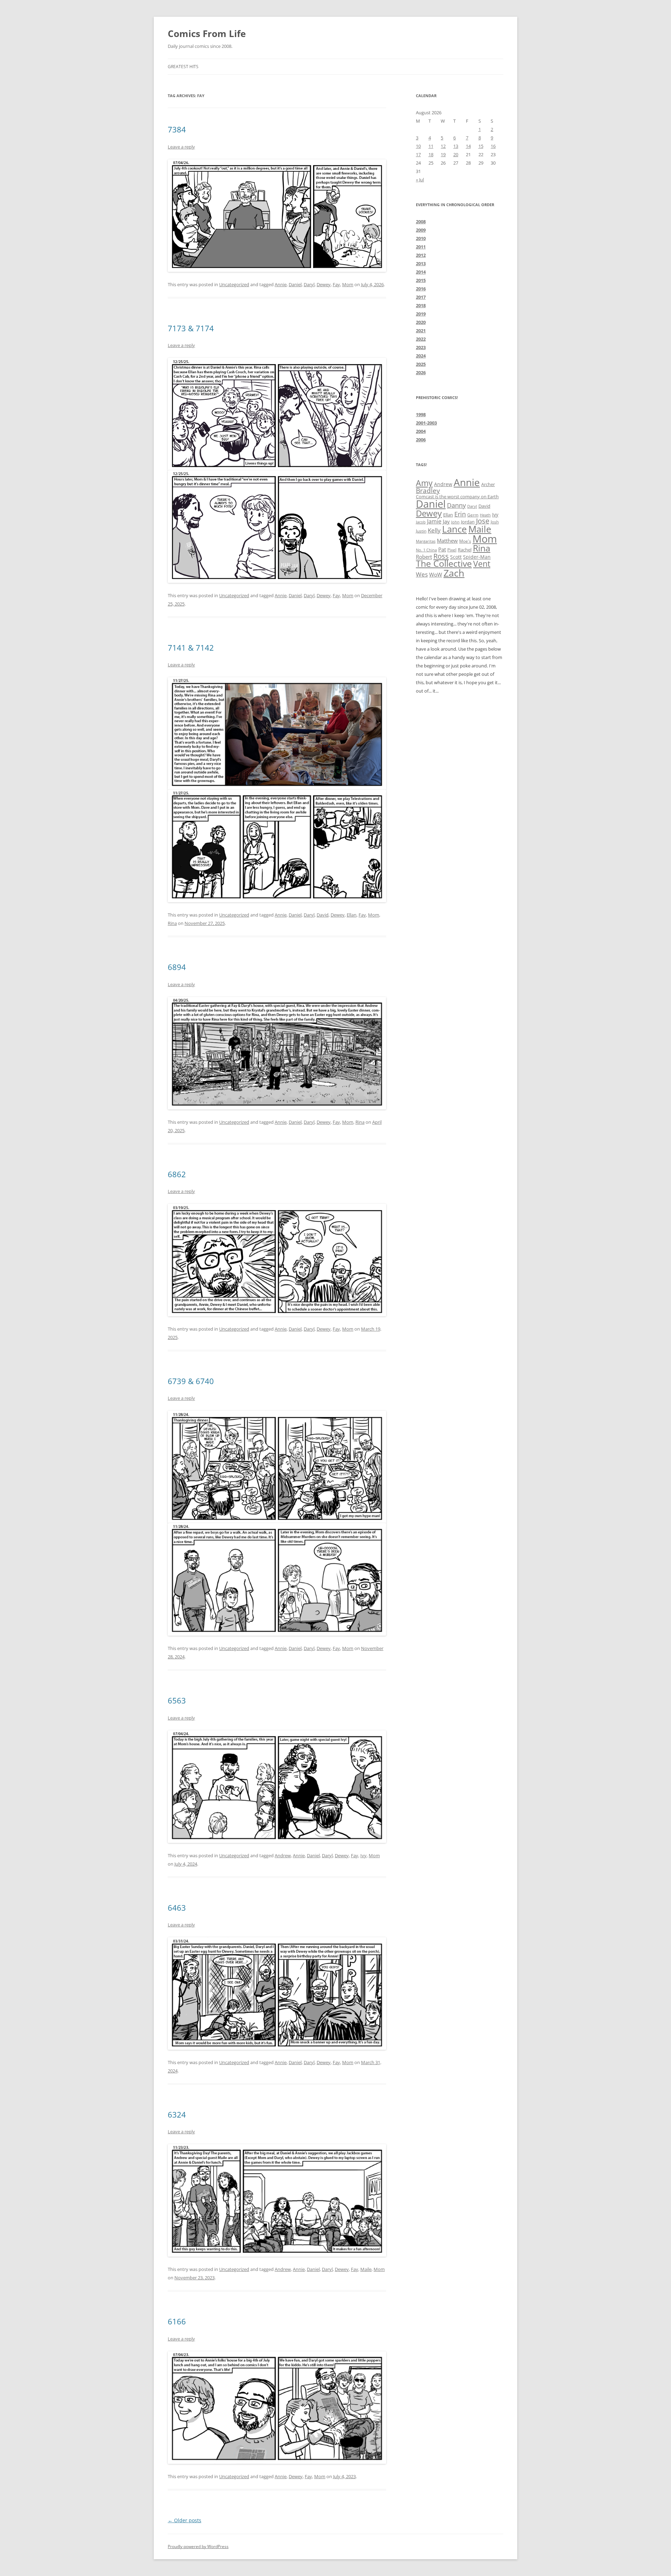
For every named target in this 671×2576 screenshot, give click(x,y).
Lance (454, 529)
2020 (421, 322)
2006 (421, 440)
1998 (421, 414)
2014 (421, 272)
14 (468, 146)
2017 (421, 297)
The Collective (444, 563)
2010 (421, 238)
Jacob (421, 522)
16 (493, 146)
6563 (177, 1700)
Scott (456, 557)
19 (443, 154)
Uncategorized (234, 284)
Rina (172, 923)
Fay (336, 284)
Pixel (452, 550)
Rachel (465, 550)
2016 (421, 289)
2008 (421, 222)
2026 (421, 372)
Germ (473, 515)
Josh (495, 522)
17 (418, 154)
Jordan (468, 522)
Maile (366, 2269)
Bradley (428, 490)
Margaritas (426, 541)
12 (443, 146)
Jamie (434, 521)
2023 (421, 347)
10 (418, 146)
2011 (421, 247)
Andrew (283, 1855)
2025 (421, 364)
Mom (348, 284)
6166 (177, 2321)
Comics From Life (207, 34)
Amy (424, 483)
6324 (177, 2114)
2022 (421, 339)
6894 (177, 967)
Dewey (324, 284)
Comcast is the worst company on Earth (457, 497)
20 (456, 154)
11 (431, 146)
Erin (460, 514)
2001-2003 (426, 423)
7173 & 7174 (191, 328)
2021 (421, 331)
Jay (446, 521)
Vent (482, 564)
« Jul (420, 180)
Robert (424, 557)
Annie (281, 284)
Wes (422, 574)
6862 (177, 1174)
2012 (421, 255)
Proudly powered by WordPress (198, 2546)
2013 (421, 263)
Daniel (295, 284)
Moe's (465, 541)
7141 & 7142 (191, 647)
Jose (483, 521)
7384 (177, 129)
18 (431, 154)
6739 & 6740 (191, 1381)
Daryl (309, 284)
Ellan (352, 915)
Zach (454, 573)
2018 (421, 305)
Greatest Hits (183, 67)
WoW (436, 574)
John (455, 522)
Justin (421, 531)
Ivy (363, 1855)
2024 (421, 356)
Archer (488, 484)
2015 (421, 280)
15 (481, 146)
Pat (442, 549)
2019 (421, 314)
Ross (441, 556)
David (323, 915)
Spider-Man (477, 557)
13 (456, 146)
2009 (421, 230)
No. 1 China (426, 550)
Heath (485, 515)
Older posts (185, 2520)
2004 (421, 431)
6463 (177, 1908)
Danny (456, 505)
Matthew (447, 541)
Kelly (434, 530)
